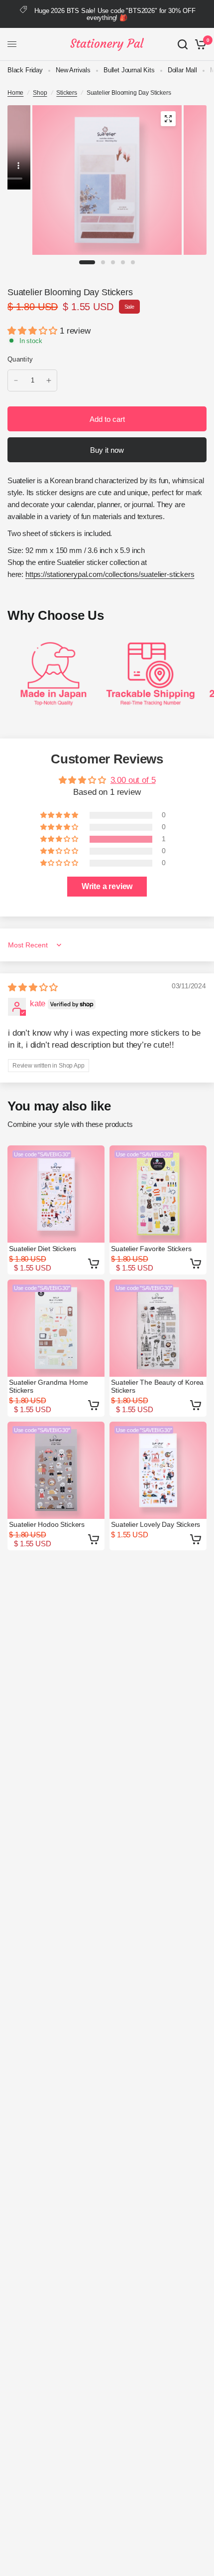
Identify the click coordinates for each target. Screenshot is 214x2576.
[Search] (183, 44)
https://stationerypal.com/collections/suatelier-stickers (110, 574)
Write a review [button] (107, 886)
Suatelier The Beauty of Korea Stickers (157, 1386)
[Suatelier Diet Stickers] (56, 1194)
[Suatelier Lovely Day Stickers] (158, 1470)
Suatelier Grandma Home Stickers (48, 1386)
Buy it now (107, 450)
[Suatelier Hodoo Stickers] (56, 1470)
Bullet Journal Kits (129, 70)
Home (15, 93)
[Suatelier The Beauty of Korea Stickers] (158, 1328)
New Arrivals (73, 70)
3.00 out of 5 (133, 780)
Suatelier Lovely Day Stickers (156, 1524)
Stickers (67, 93)
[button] (34, 331)
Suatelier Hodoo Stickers (47, 1524)
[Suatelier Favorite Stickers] (158, 1194)
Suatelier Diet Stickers (43, 1249)
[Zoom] (168, 119)
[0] (199, 44)
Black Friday (25, 70)
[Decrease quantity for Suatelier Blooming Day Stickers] (16, 380)
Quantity (20, 359)
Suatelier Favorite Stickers (151, 1249)
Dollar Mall (182, 70)
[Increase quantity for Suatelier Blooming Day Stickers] (49, 380)
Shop (40, 93)
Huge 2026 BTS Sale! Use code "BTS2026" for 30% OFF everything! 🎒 (115, 14)
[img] (33, 988)
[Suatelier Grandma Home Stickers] (56, 1328)
